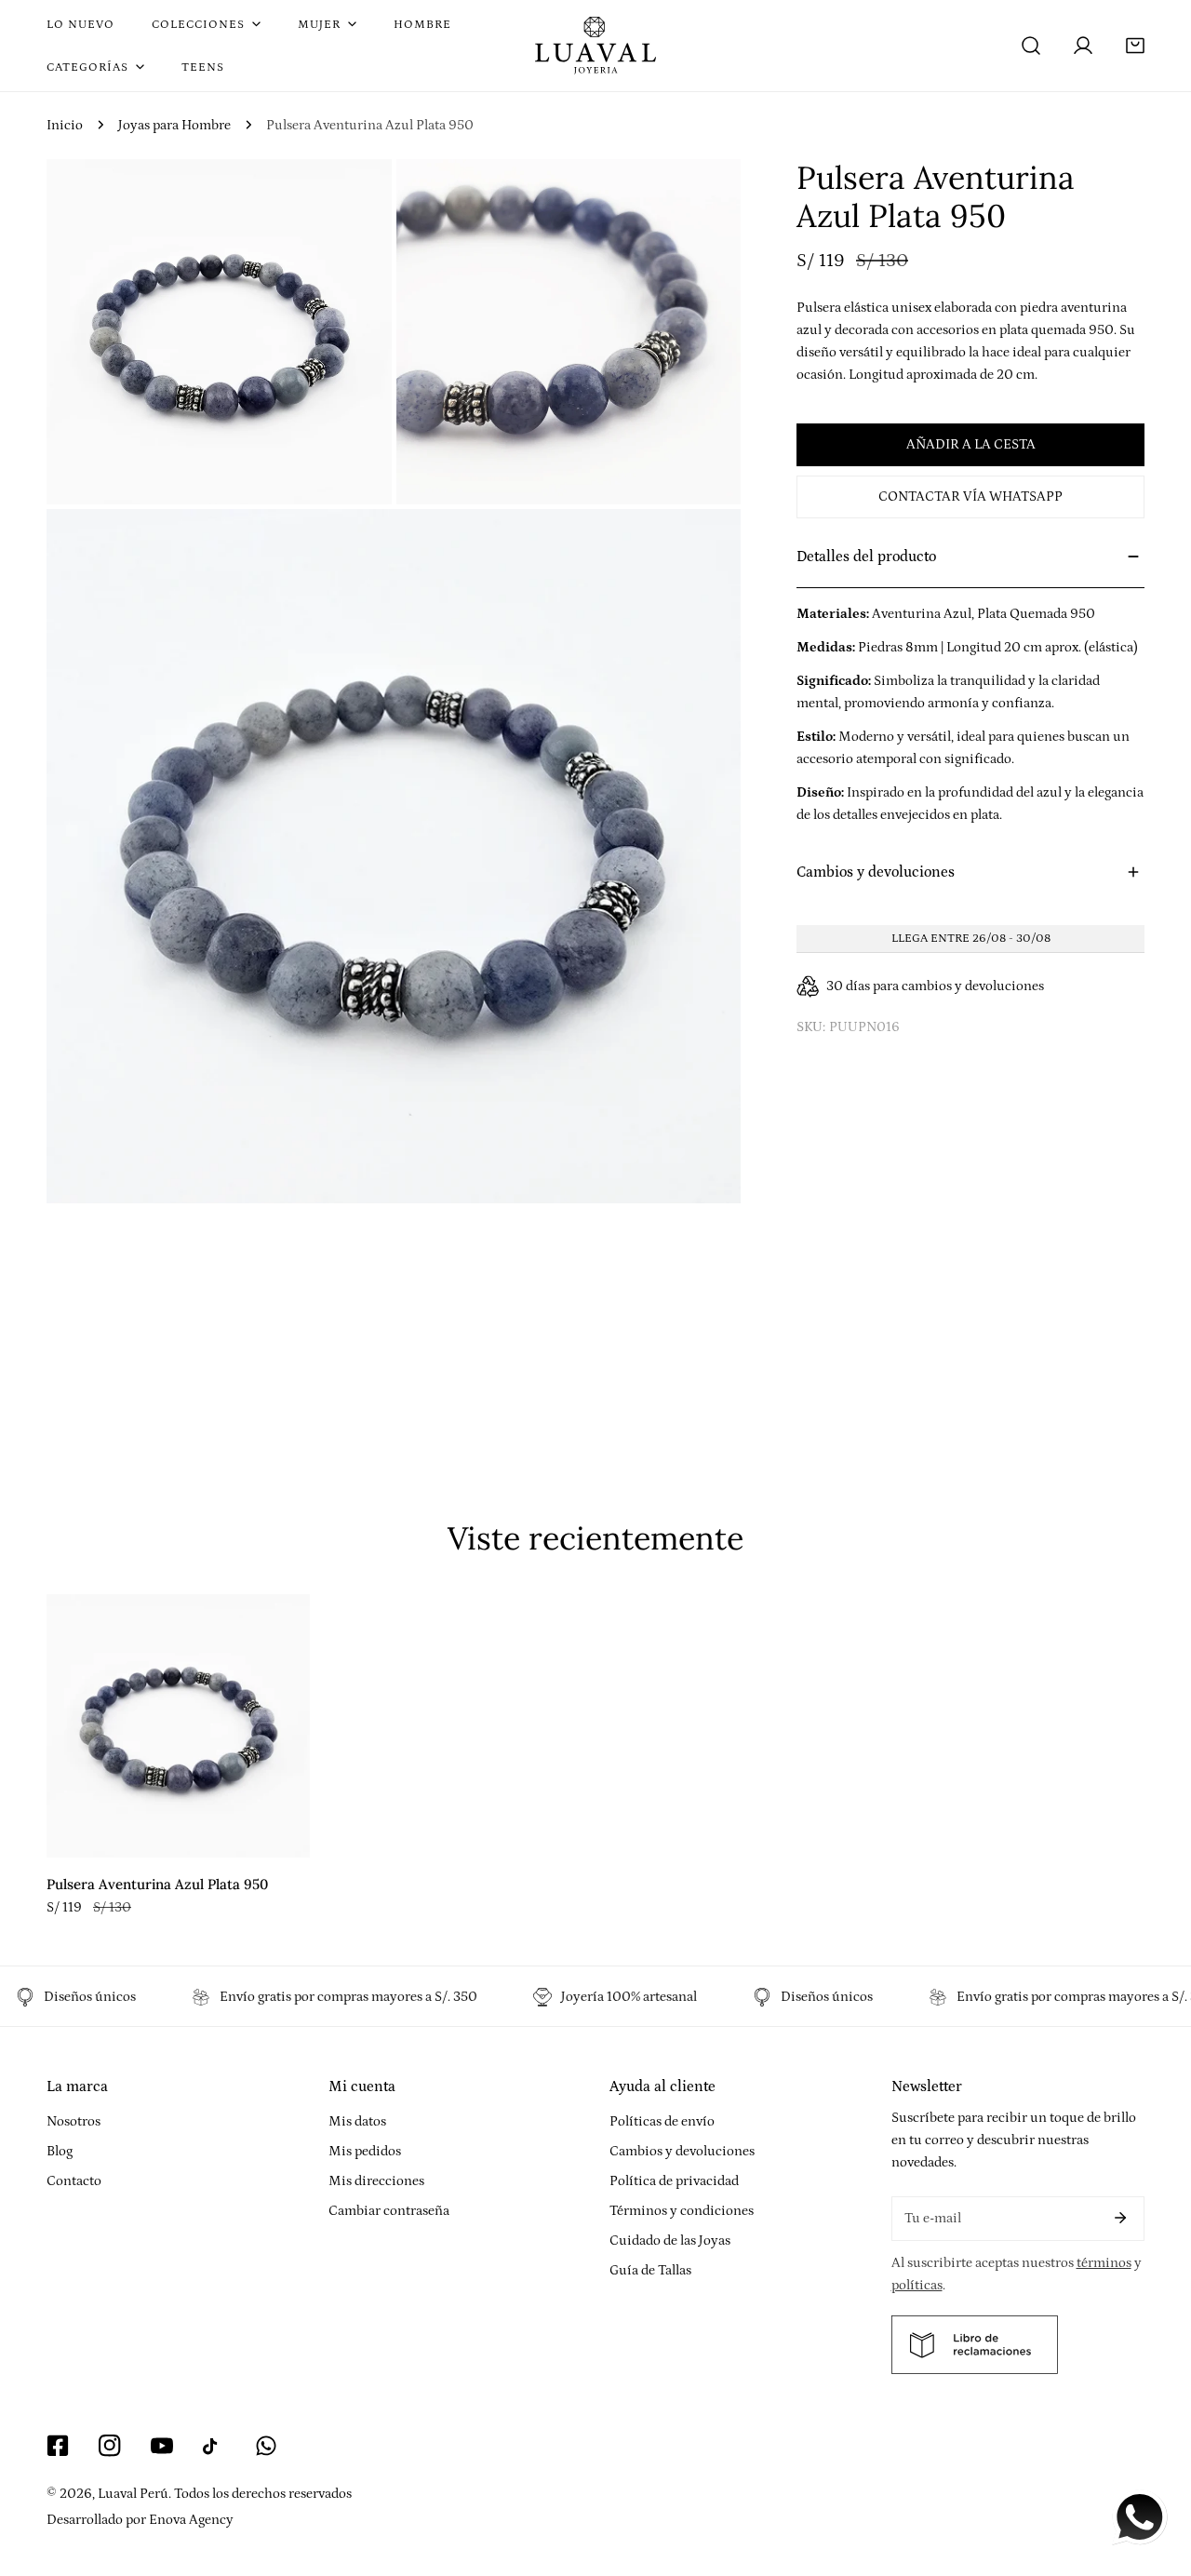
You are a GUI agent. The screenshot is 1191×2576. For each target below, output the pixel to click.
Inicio (65, 125)
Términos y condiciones (682, 2211)
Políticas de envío (662, 2121)
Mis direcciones (376, 2181)
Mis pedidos (365, 2151)
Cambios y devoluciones (682, 2151)
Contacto (74, 2181)
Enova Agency (191, 2520)
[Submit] (1120, 2218)
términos (1104, 2263)
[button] (1135, 46)
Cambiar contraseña (389, 2211)
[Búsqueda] (1031, 46)
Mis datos (357, 2121)
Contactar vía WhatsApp (970, 496)
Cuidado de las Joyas (670, 2241)
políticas (917, 2285)
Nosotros (74, 2121)
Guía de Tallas (650, 2270)
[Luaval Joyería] (595, 46)
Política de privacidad (674, 2181)
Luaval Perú (133, 2494)
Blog (60, 2151)
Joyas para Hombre (174, 125)
